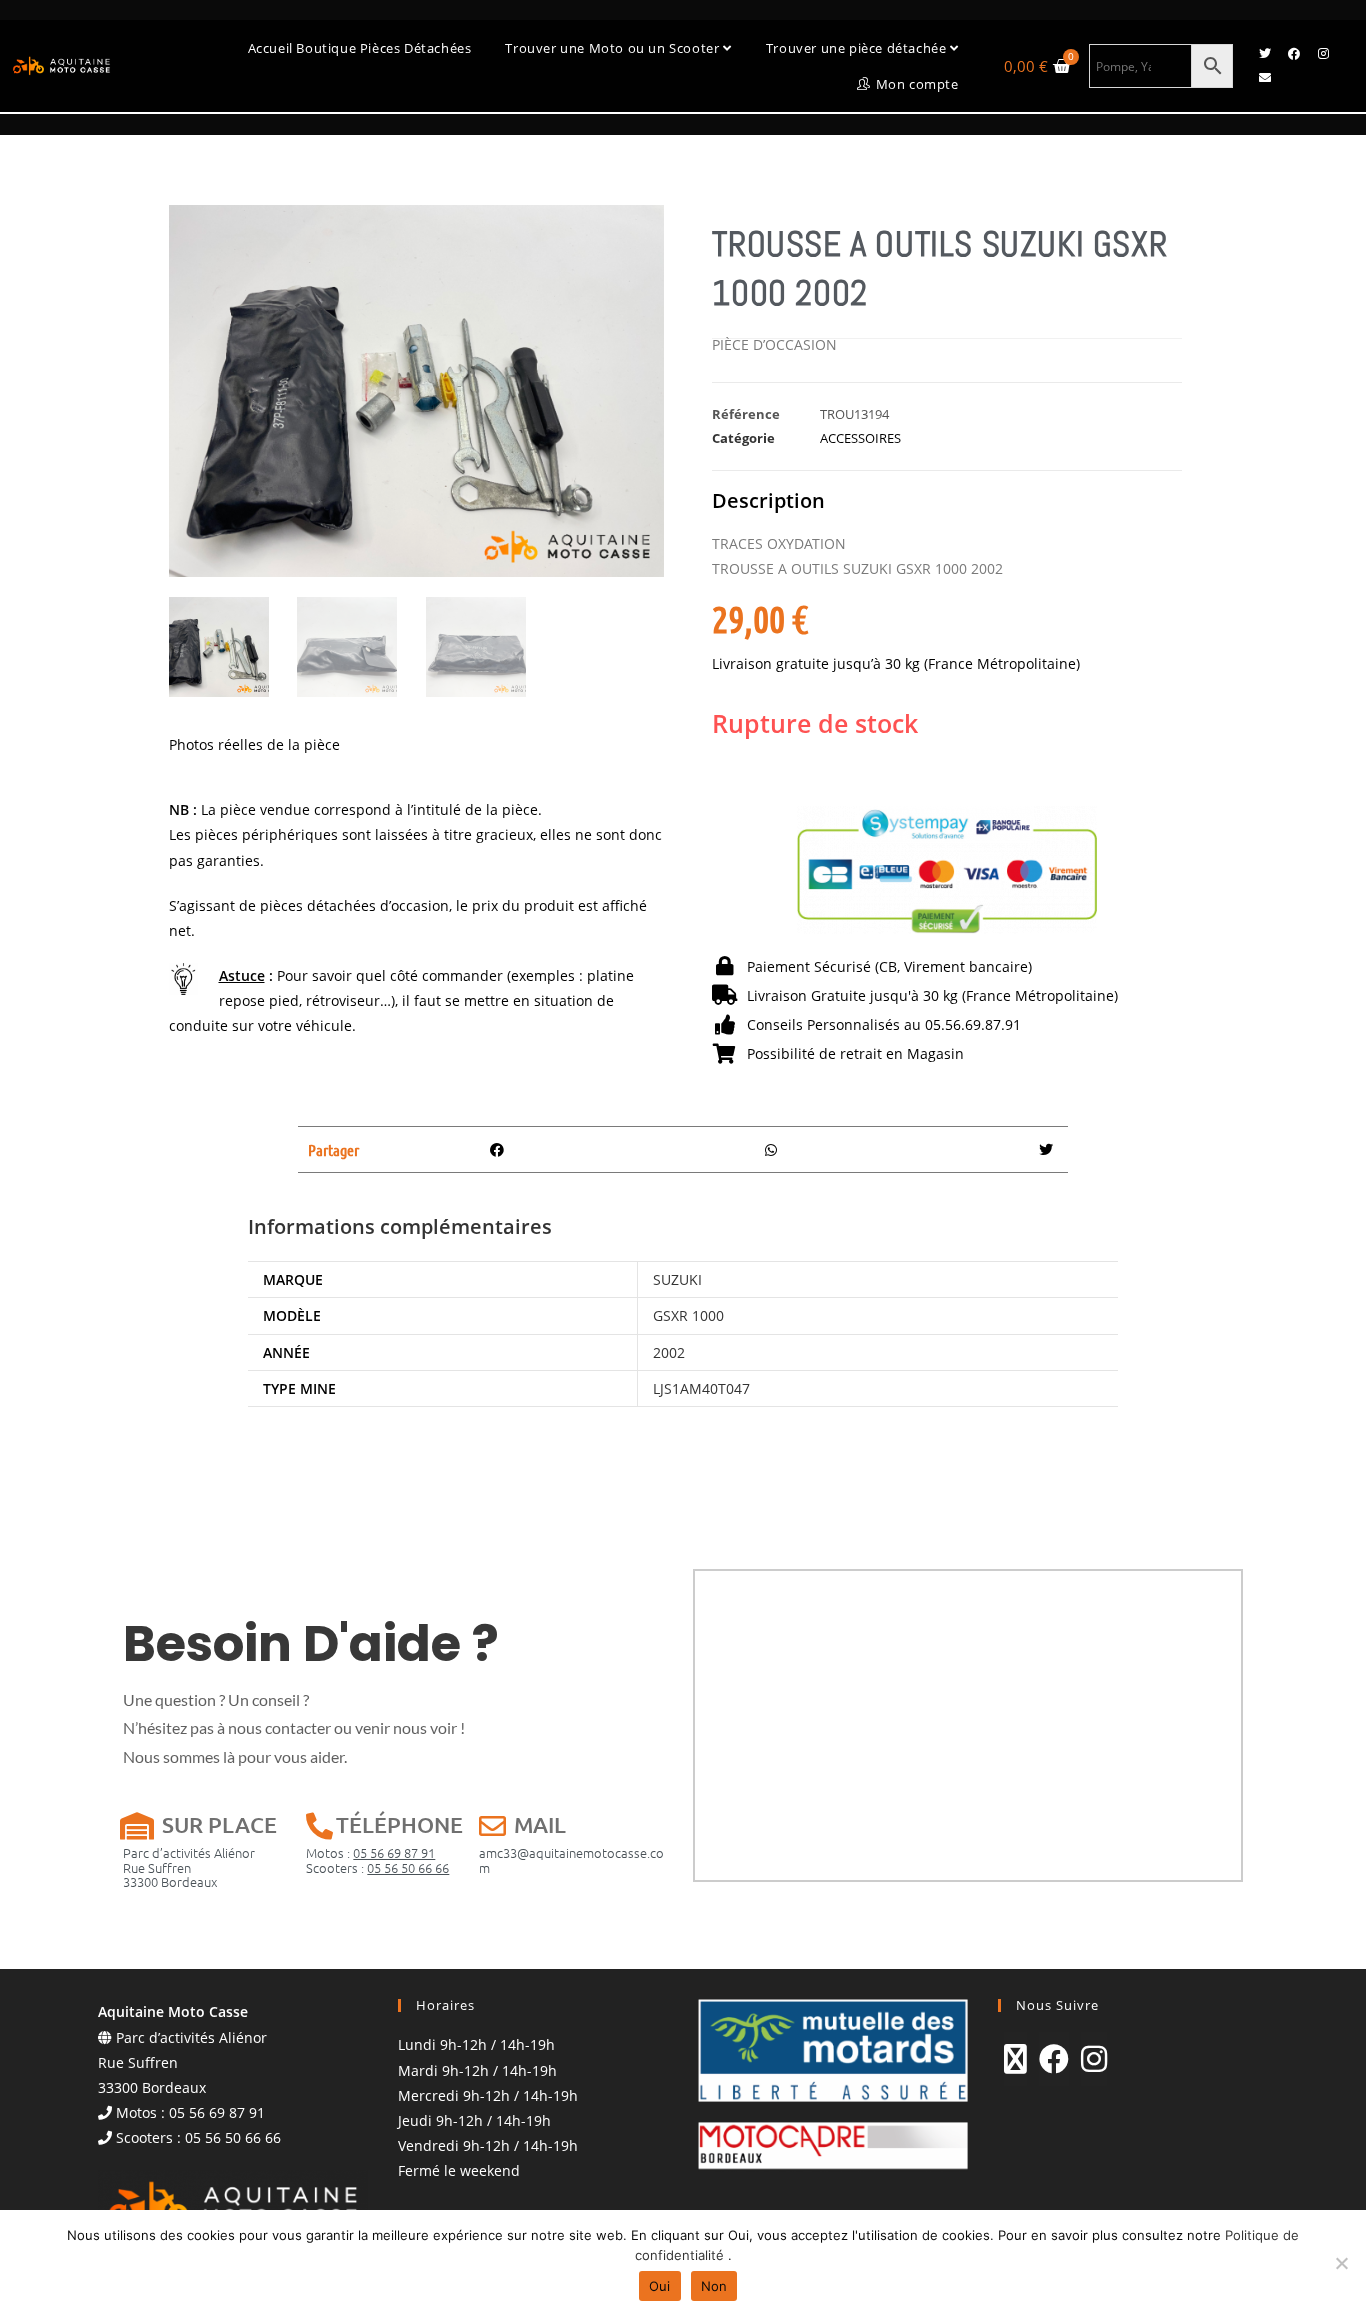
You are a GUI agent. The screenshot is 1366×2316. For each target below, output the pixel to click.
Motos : (370, 1852)
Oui (660, 2286)
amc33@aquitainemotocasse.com (571, 1859)
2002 (669, 1352)
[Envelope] (1265, 78)
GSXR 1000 (688, 1315)
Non (714, 2286)
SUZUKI (677, 1279)
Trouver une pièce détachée (858, 48)
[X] (1015, 2059)
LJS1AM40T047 (701, 1388)
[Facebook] (1294, 54)
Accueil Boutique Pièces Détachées (360, 48)
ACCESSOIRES (860, 438)
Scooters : (377, 1867)
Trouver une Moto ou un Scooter (614, 48)
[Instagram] (1323, 54)
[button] (497, 1149)
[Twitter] (1265, 54)
